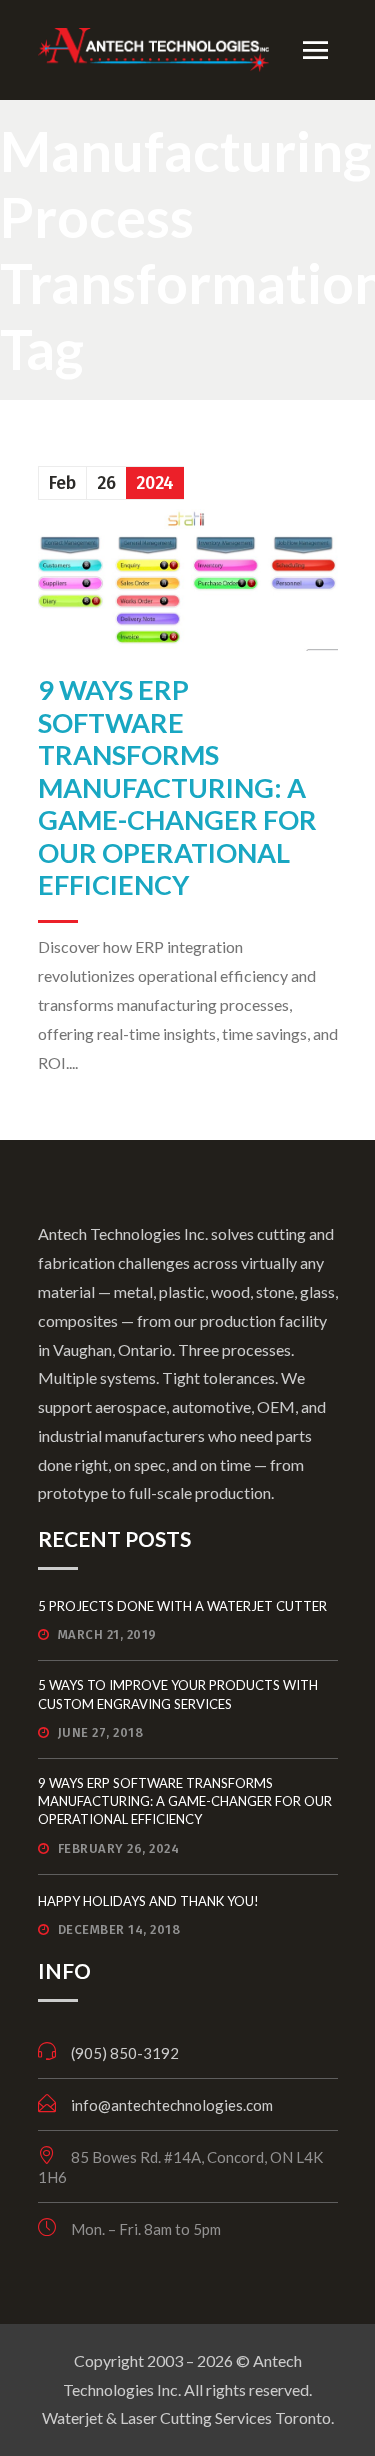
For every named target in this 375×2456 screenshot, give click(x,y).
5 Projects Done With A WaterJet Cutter (182, 1606)
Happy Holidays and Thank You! (148, 1901)
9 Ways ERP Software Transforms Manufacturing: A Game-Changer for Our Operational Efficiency (177, 786)
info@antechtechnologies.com (172, 2105)
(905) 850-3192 (125, 2053)
